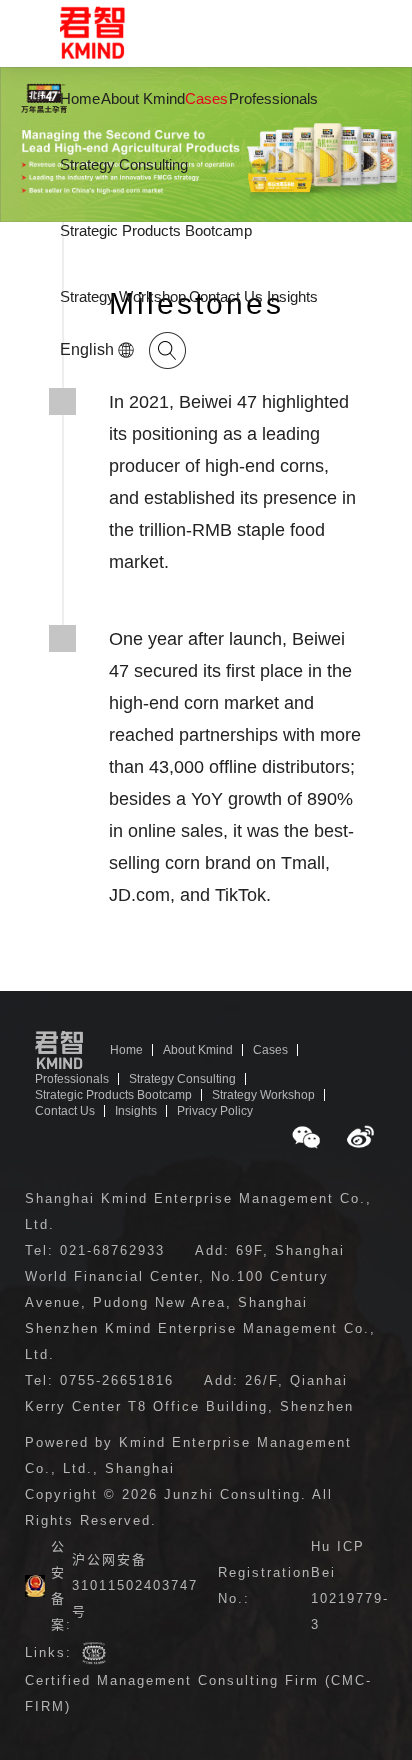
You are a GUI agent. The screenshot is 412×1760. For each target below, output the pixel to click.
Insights (292, 296)
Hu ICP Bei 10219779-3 (350, 1585)
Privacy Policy (215, 1111)
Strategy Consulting (124, 164)
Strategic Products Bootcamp (156, 230)
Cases (206, 98)
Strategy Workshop (123, 296)
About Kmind (143, 98)
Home (80, 98)
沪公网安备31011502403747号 (135, 1585)
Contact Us (226, 296)
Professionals (273, 98)
